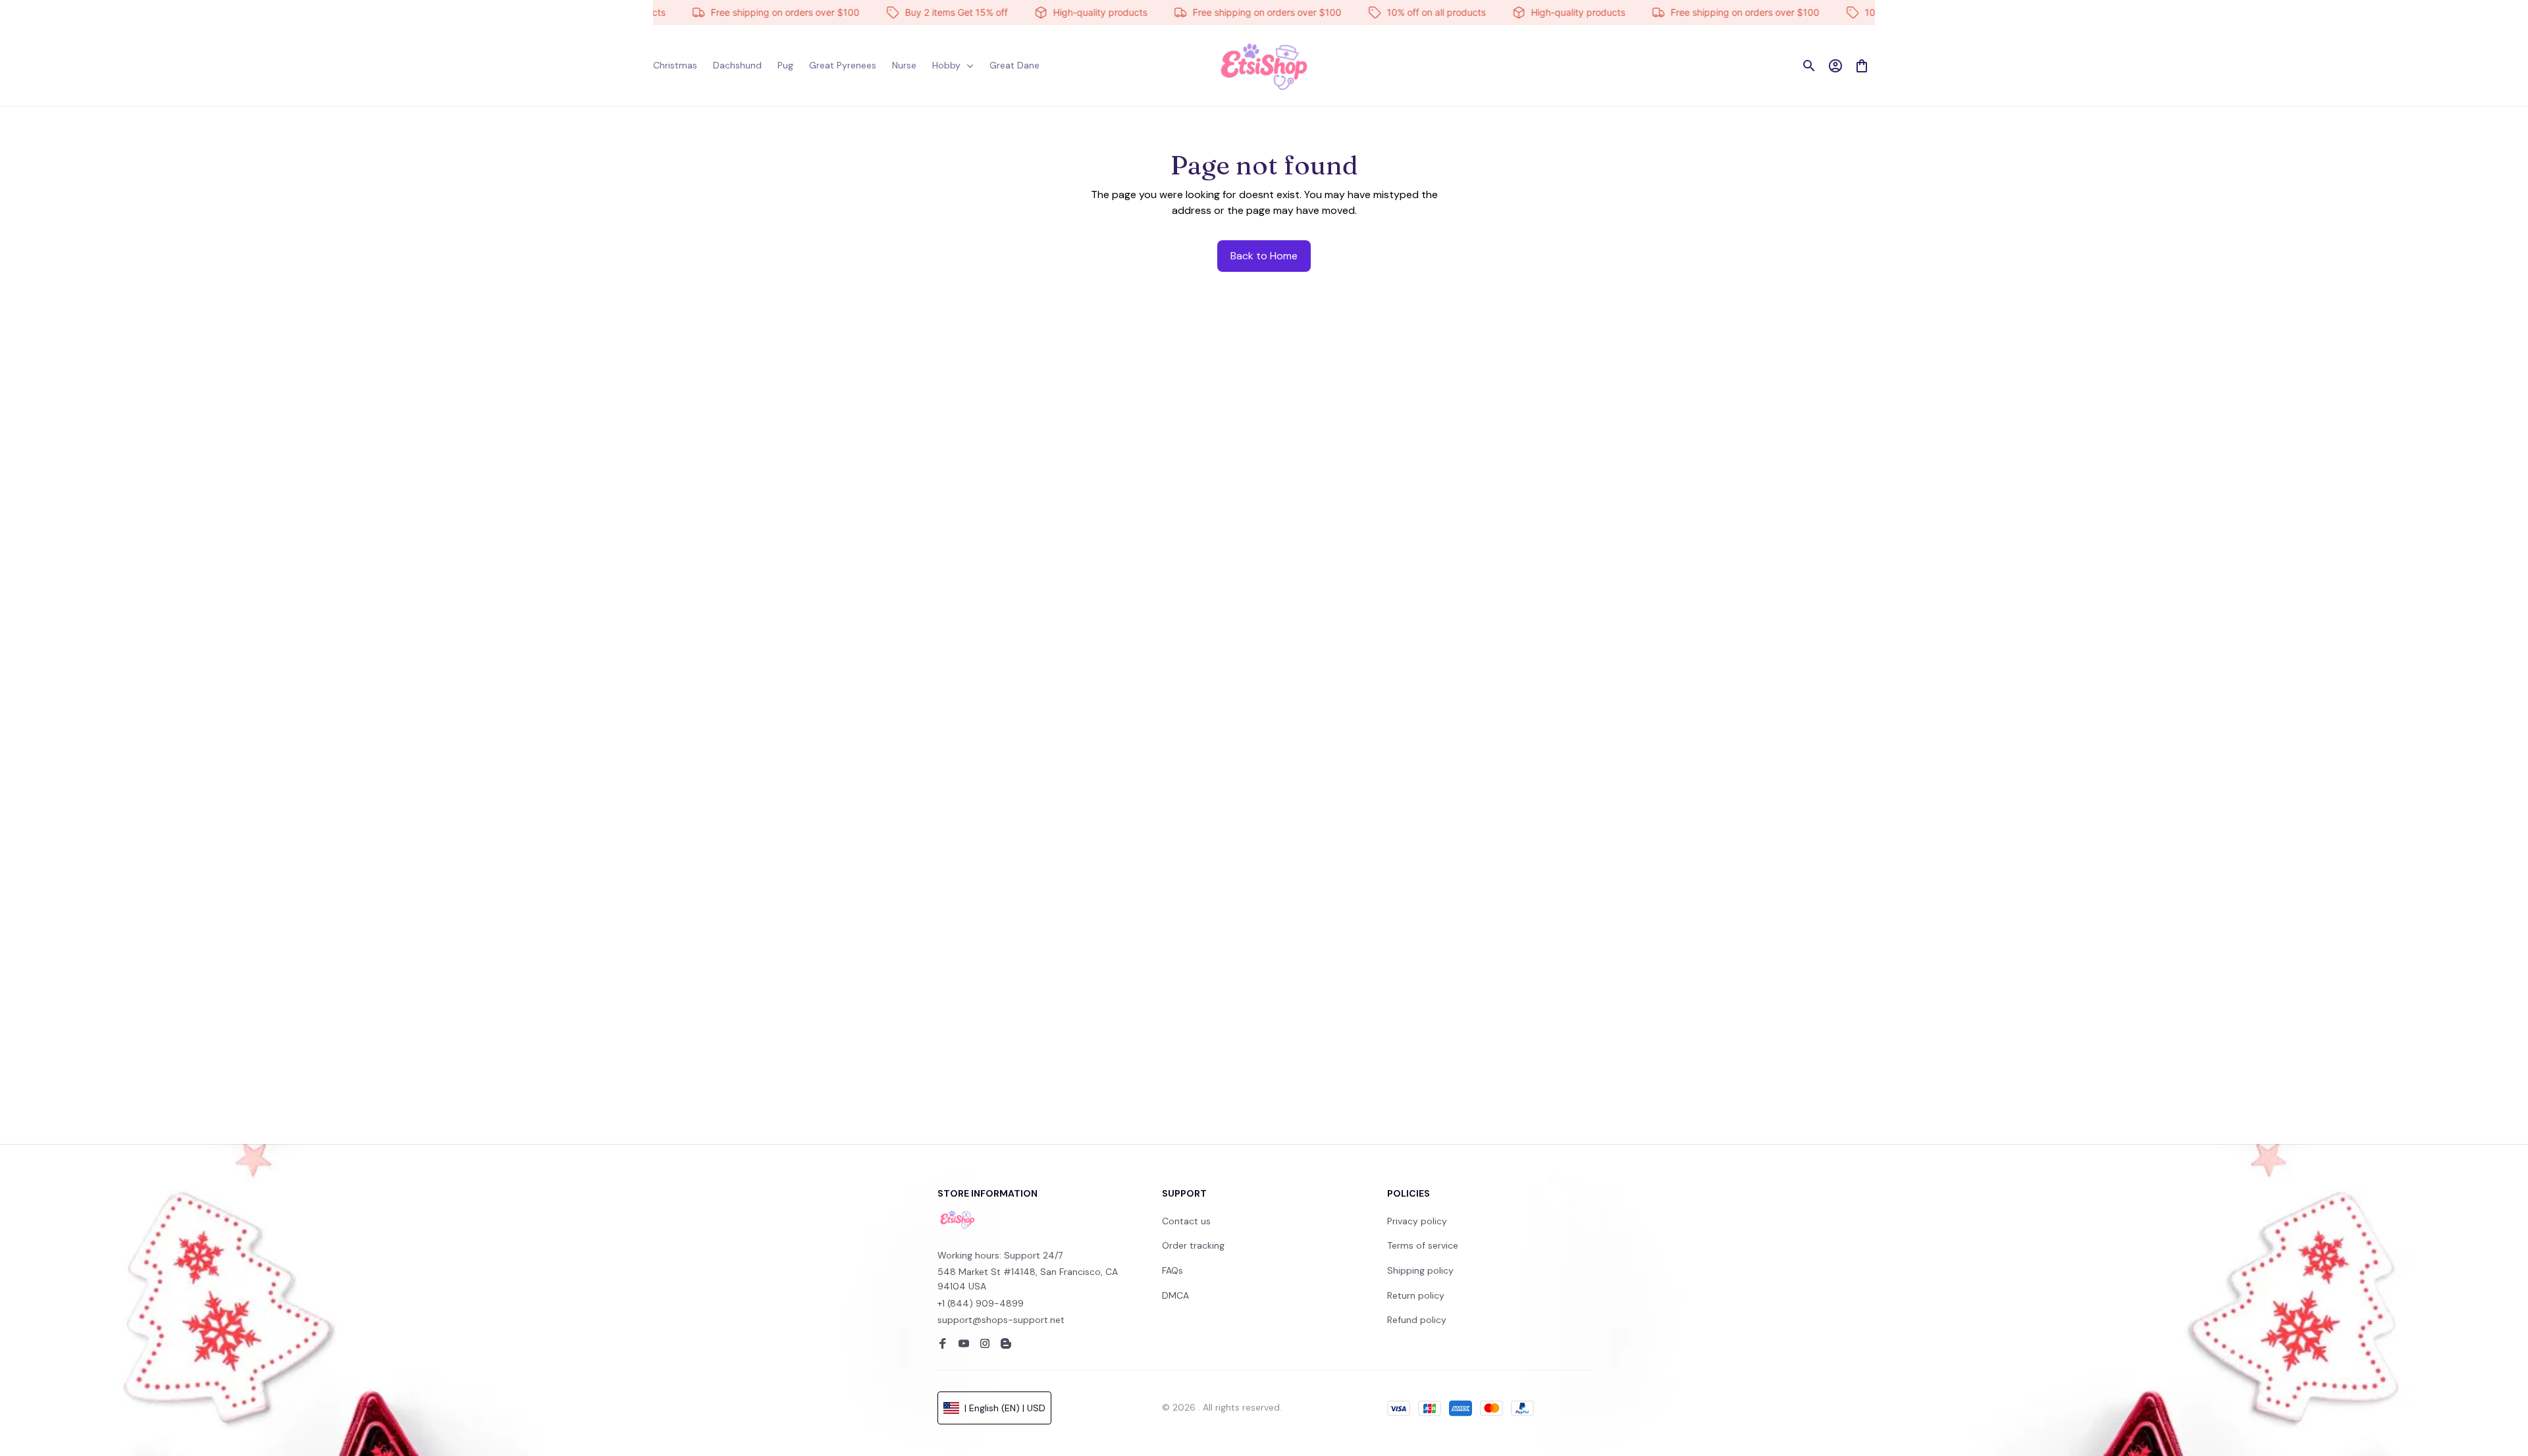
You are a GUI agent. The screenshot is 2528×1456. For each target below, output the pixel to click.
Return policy (1416, 1295)
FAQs (1172, 1270)
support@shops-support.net (1001, 1320)
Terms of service (1423, 1245)
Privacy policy (1417, 1221)
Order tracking (1193, 1245)
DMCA (1175, 1295)
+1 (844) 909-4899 (981, 1303)
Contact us (1186, 1221)
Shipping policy (1420, 1270)
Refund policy (1417, 1320)
